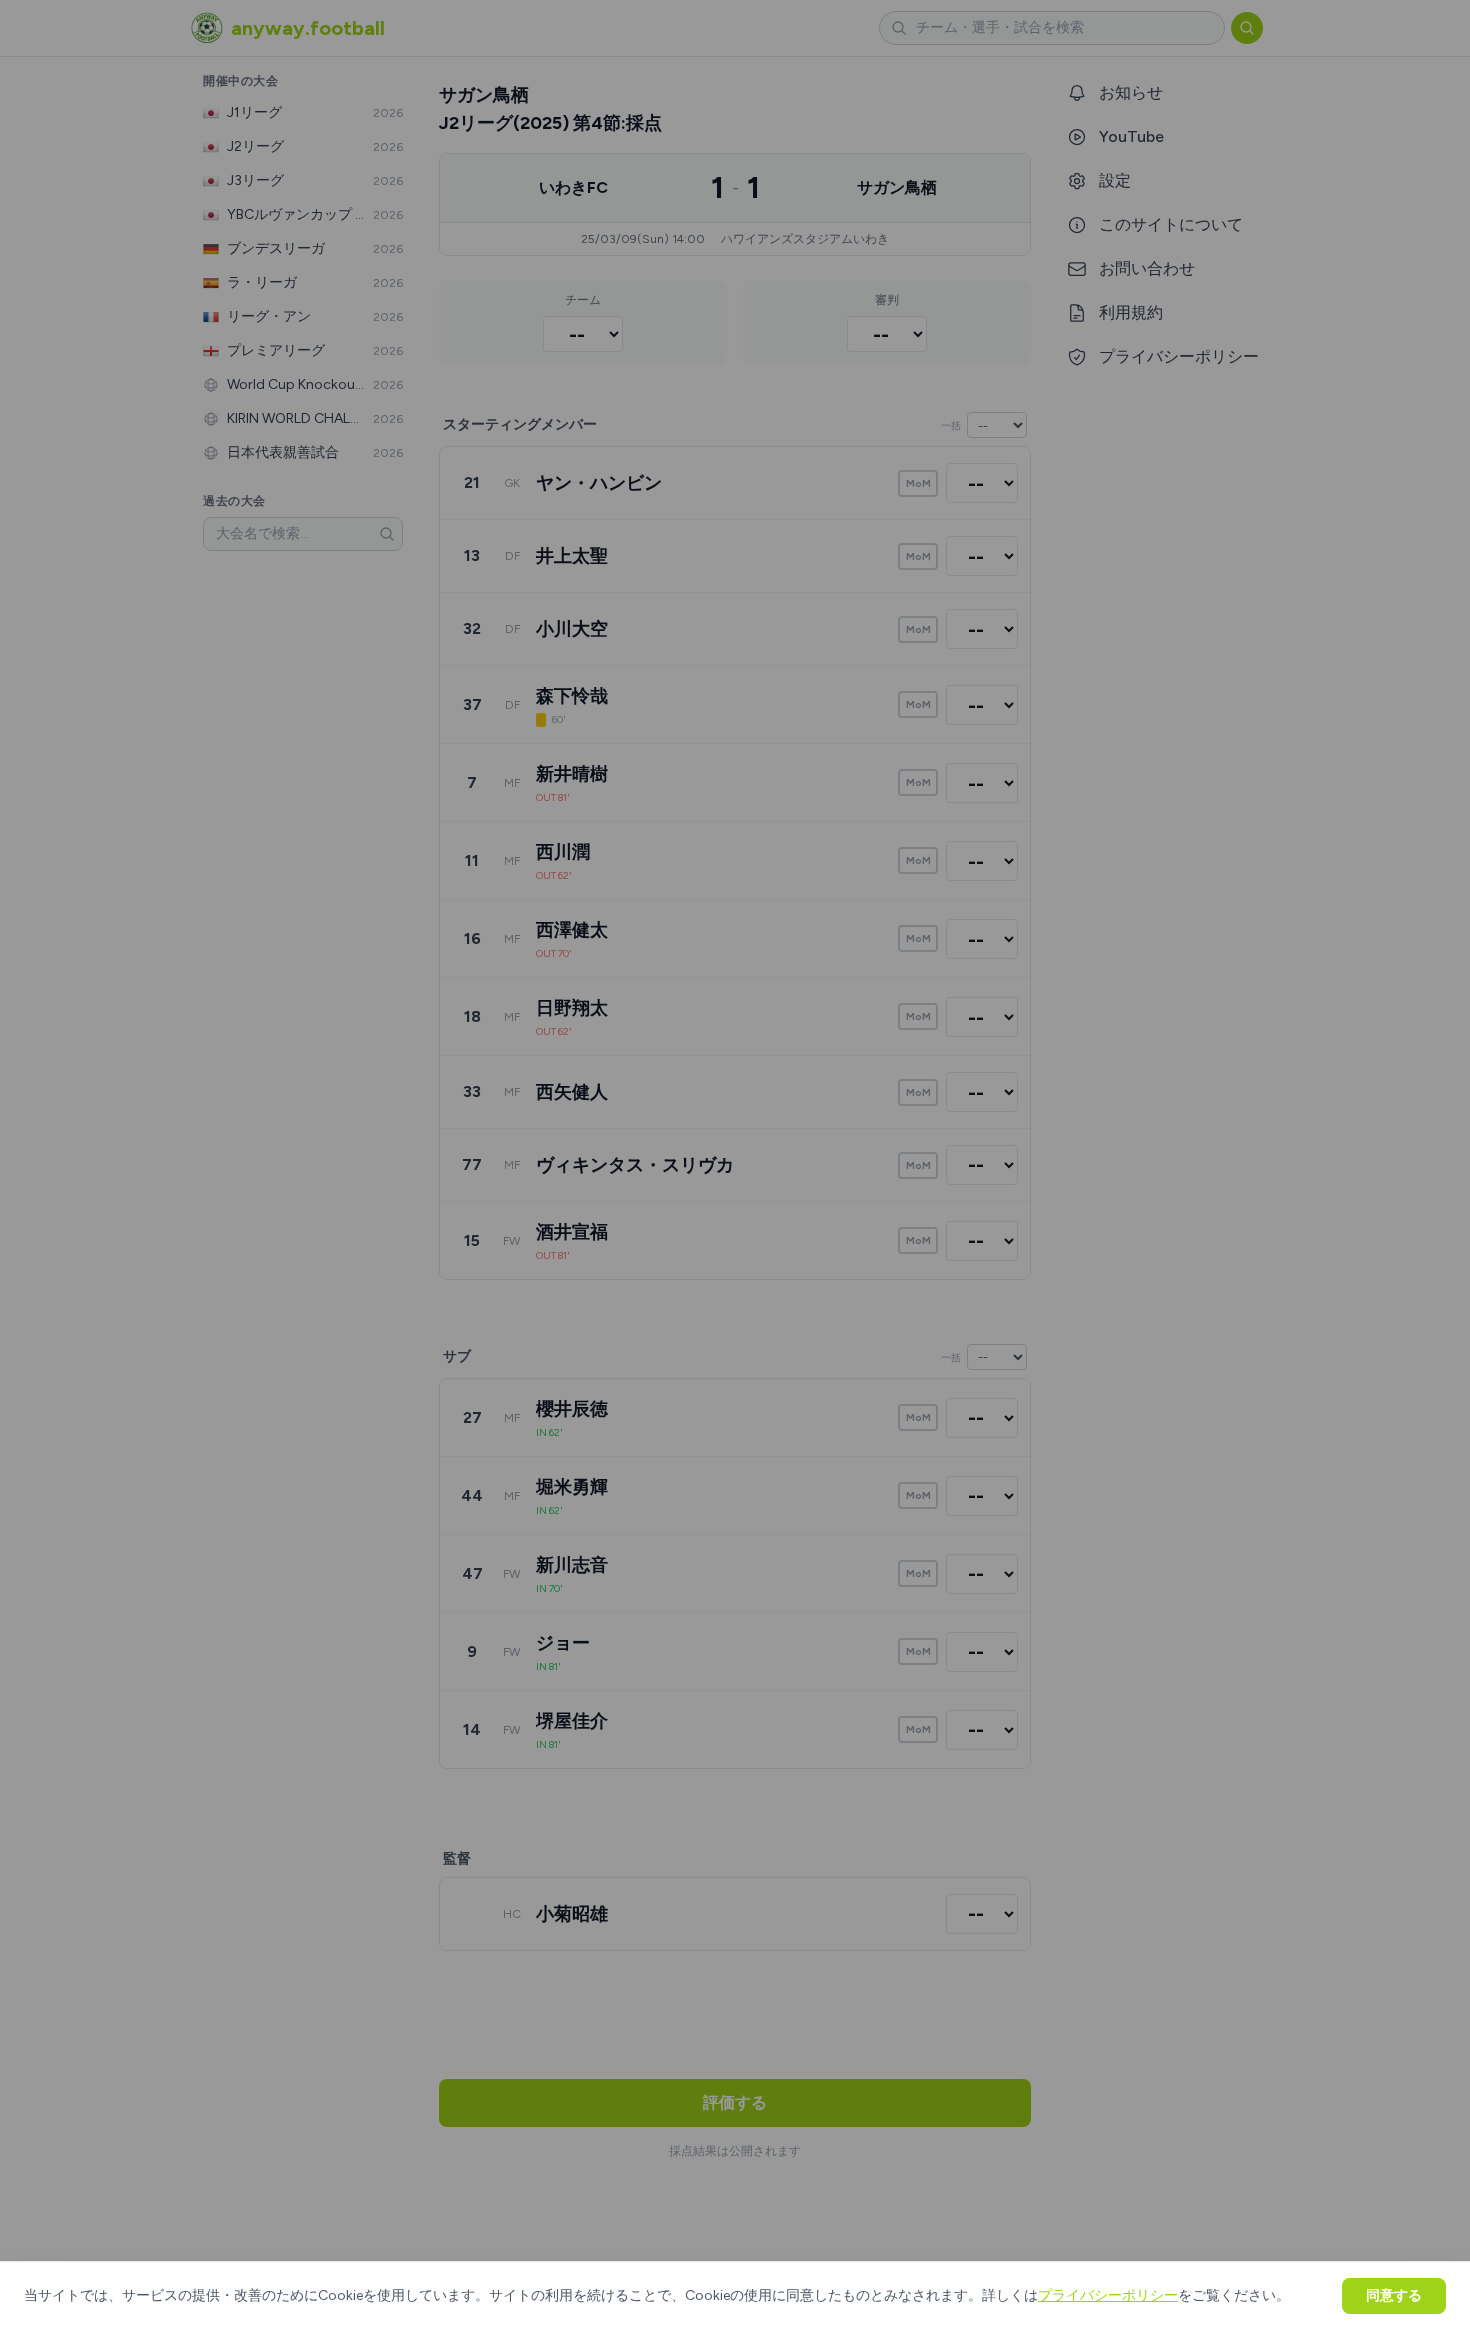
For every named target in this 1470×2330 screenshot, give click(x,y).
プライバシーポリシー (1108, 2295)
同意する (1394, 2295)
